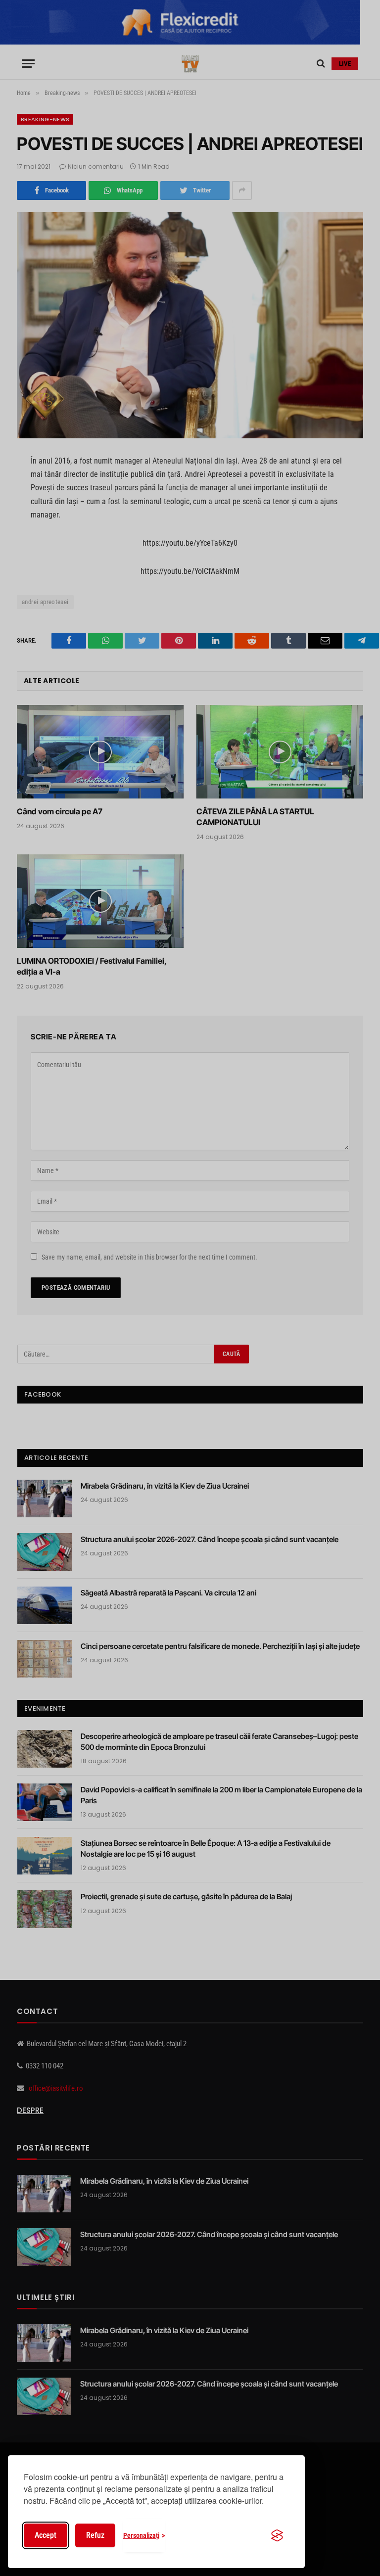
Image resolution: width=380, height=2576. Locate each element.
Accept (46, 2535)
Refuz (95, 2535)
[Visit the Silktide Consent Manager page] (277, 2535)
